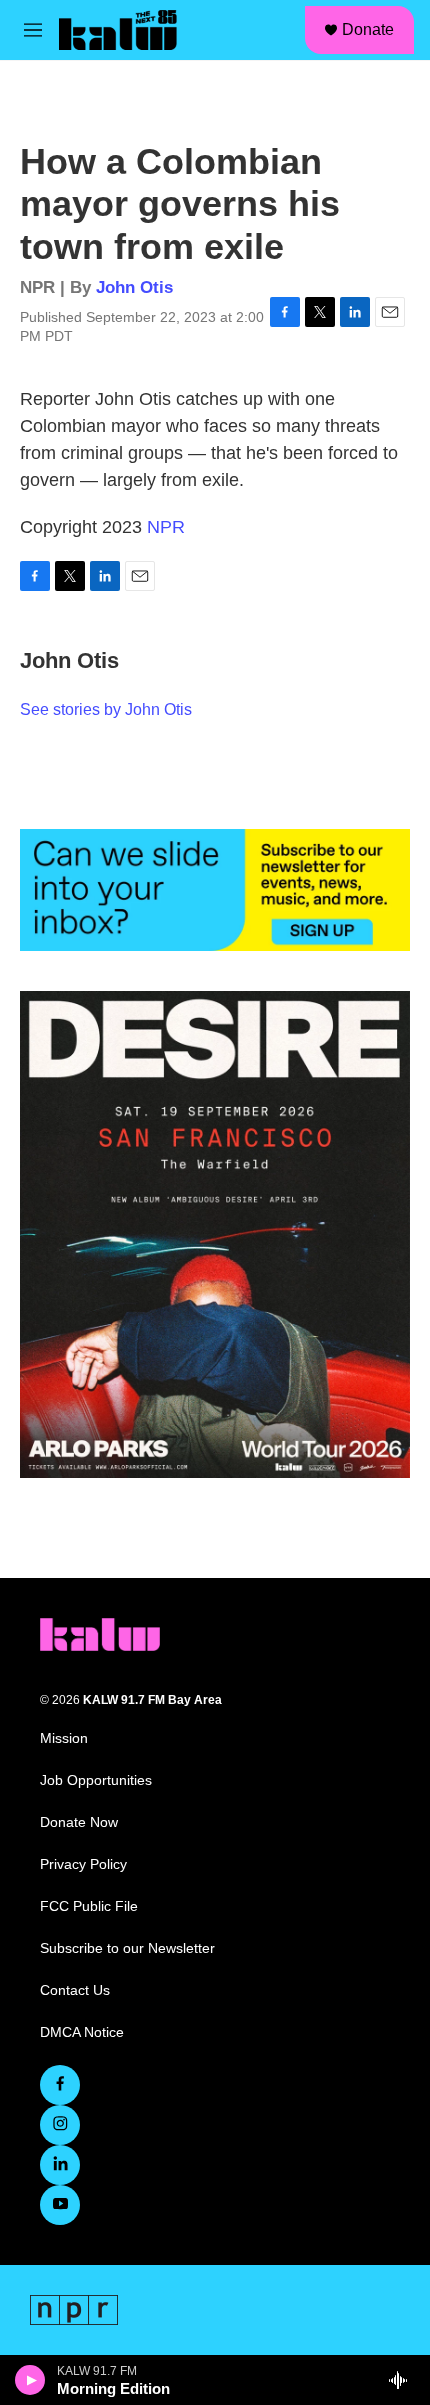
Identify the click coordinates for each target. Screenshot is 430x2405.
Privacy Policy (83, 1864)
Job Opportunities (96, 1780)
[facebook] (60, 2085)
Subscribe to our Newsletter (127, 1948)
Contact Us (75, 1990)
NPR (166, 527)
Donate (368, 29)
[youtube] (60, 2205)
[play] (30, 2380)
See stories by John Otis (106, 709)
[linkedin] (60, 2165)
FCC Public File (89, 1906)
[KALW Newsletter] (215, 890)
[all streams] (403, 2380)
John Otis (134, 287)
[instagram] (60, 2125)
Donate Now (79, 1822)
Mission (64, 1738)
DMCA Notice (82, 2032)
